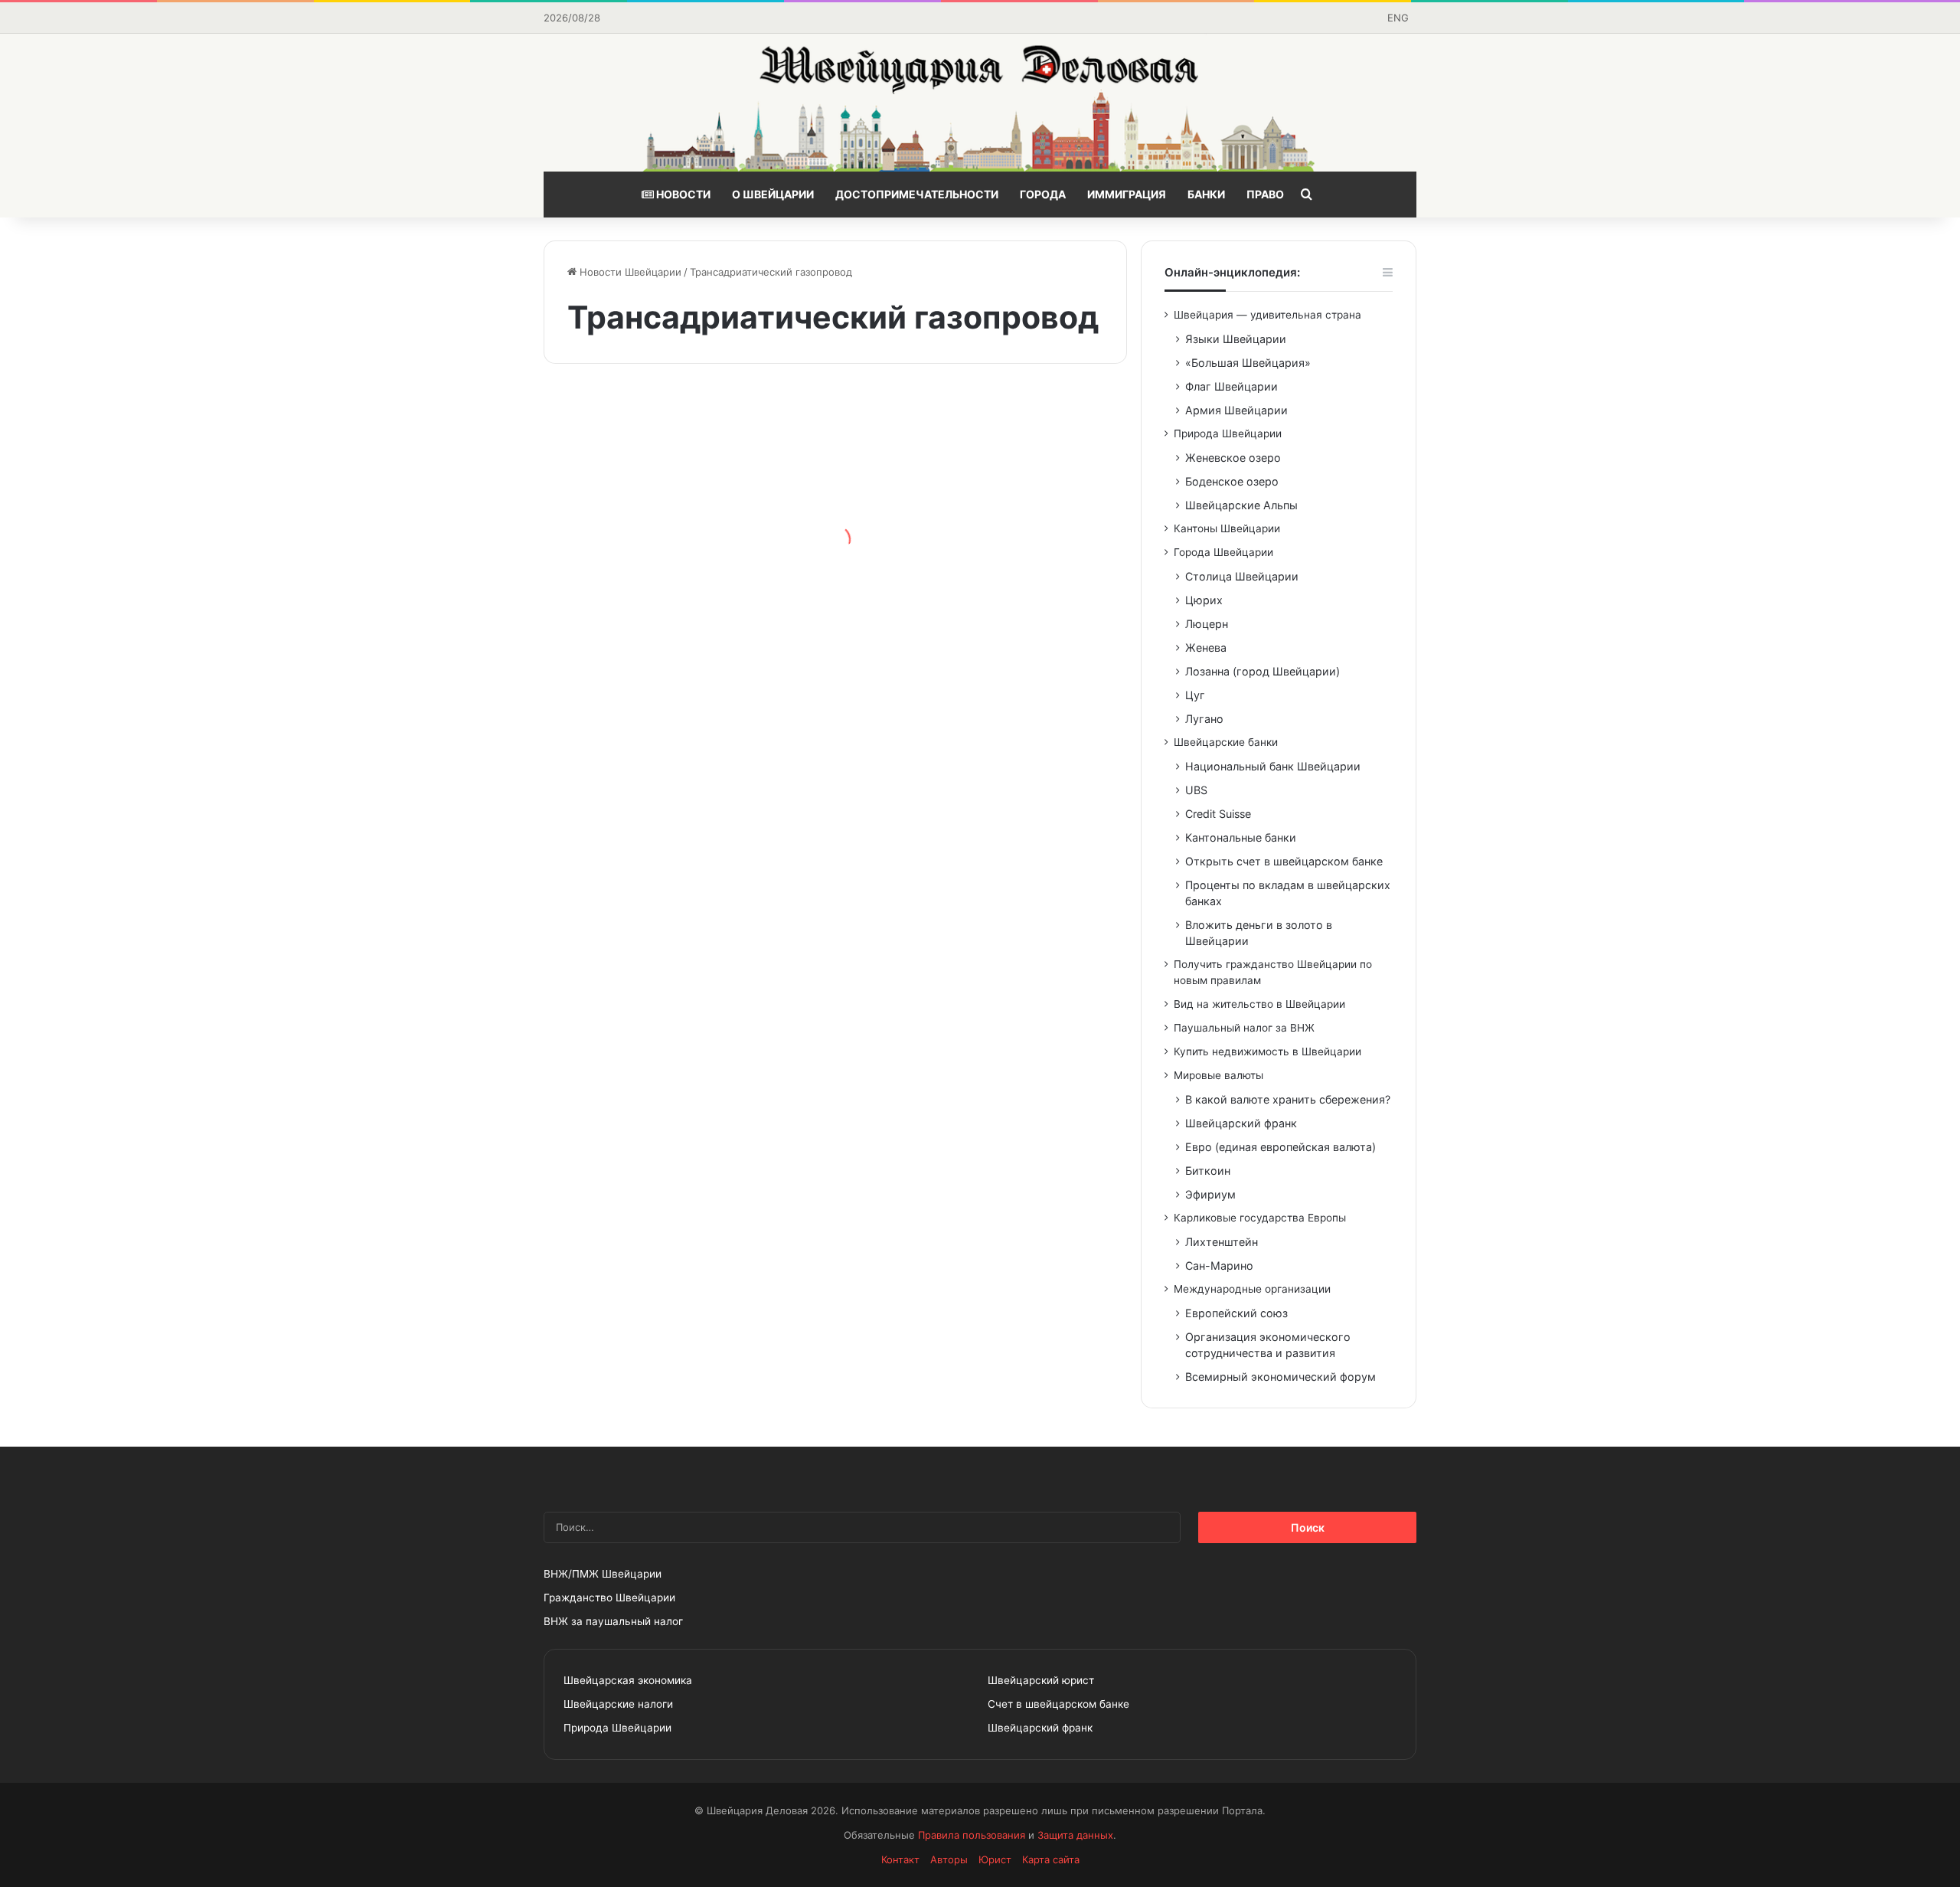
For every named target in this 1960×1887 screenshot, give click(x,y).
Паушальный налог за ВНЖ (1244, 1028)
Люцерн (1207, 624)
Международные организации (1252, 1289)
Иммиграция (1127, 194)
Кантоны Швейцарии (1227, 528)
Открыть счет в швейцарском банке (1284, 861)
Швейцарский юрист (1041, 1680)
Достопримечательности (917, 194)
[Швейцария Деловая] (980, 103)
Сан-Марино (1219, 1266)
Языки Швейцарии (1236, 339)
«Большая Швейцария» (1248, 363)
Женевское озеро (1233, 458)
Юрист (995, 1859)
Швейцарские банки (1226, 742)
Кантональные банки (1241, 837)
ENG (1398, 18)
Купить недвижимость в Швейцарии (1267, 1051)
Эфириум (1210, 1194)
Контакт (900, 1859)
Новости (682, 194)
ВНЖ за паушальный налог (613, 1621)
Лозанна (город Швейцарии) (1263, 671)
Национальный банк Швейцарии (1273, 766)
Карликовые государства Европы (1260, 1218)
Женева (1206, 648)
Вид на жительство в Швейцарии (1259, 1004)
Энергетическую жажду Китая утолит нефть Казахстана (679, 566)
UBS (1196, 790)
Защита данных (1075, 1835)
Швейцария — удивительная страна (1267, 315)
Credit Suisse (1218, 814)
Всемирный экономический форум (1281, 1377)
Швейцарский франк (1241, 1123)
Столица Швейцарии (1242, 576)
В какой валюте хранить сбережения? (1288, 1099)
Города (1043, 194)
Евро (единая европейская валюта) (1281, 1147)
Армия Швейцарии (1236, 410)
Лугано (1204, 719)
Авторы (949, 1859)
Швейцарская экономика (628, 1680)
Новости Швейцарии (629, 272)
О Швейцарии (773, 194)
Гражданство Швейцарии (609, 1598)
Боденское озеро (1232, 481)
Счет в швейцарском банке (1058, 1704)
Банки (1206, 194)
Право (1265, 194)
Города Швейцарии (1223, 552)
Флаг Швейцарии (1232, 386)
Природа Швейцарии (1228, 433)
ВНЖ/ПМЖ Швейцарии (603, 1574)
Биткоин (1208, 1171)
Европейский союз (1236, 1313)
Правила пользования (972, 1835)
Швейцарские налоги (618, 1704)
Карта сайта (1051, 1859)
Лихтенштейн (1222, 1242)
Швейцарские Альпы (1241, 505)
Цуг (1195, 695)
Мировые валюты (1218, 1075)
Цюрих (1204, 600)
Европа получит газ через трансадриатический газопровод (968, 670)
